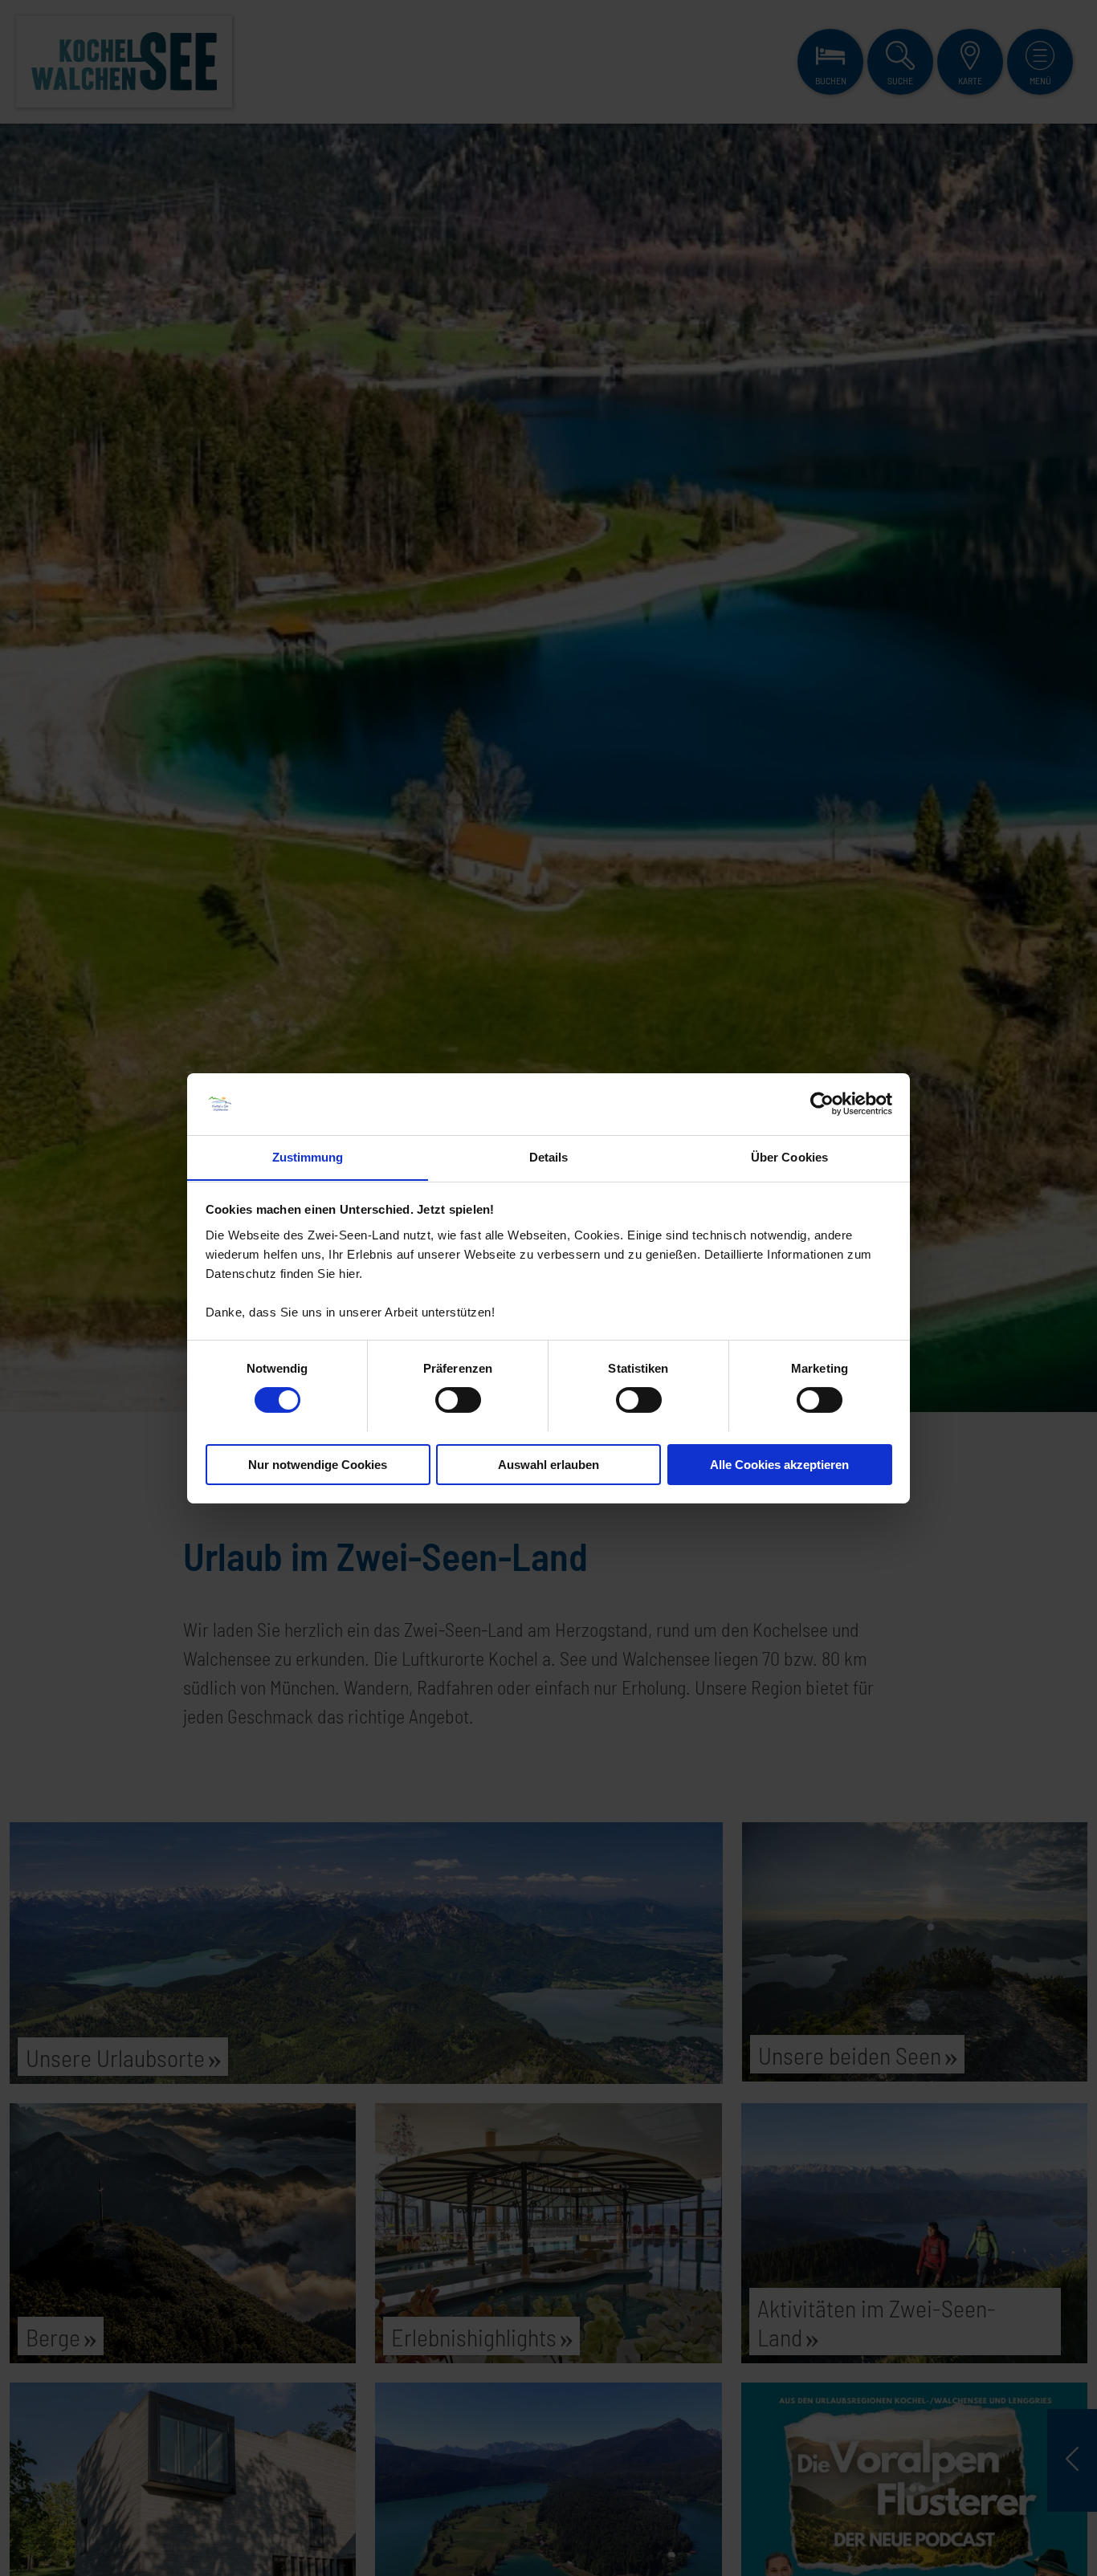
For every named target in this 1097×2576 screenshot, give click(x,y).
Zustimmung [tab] (308, 1156)
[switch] (458, 1400)
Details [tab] (549, 1156)
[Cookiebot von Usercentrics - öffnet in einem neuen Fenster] (822, 1104)
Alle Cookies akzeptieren (779, 1464)
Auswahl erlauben (548, 1464)
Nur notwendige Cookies (318, 1464)
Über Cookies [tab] (789, 1156)
